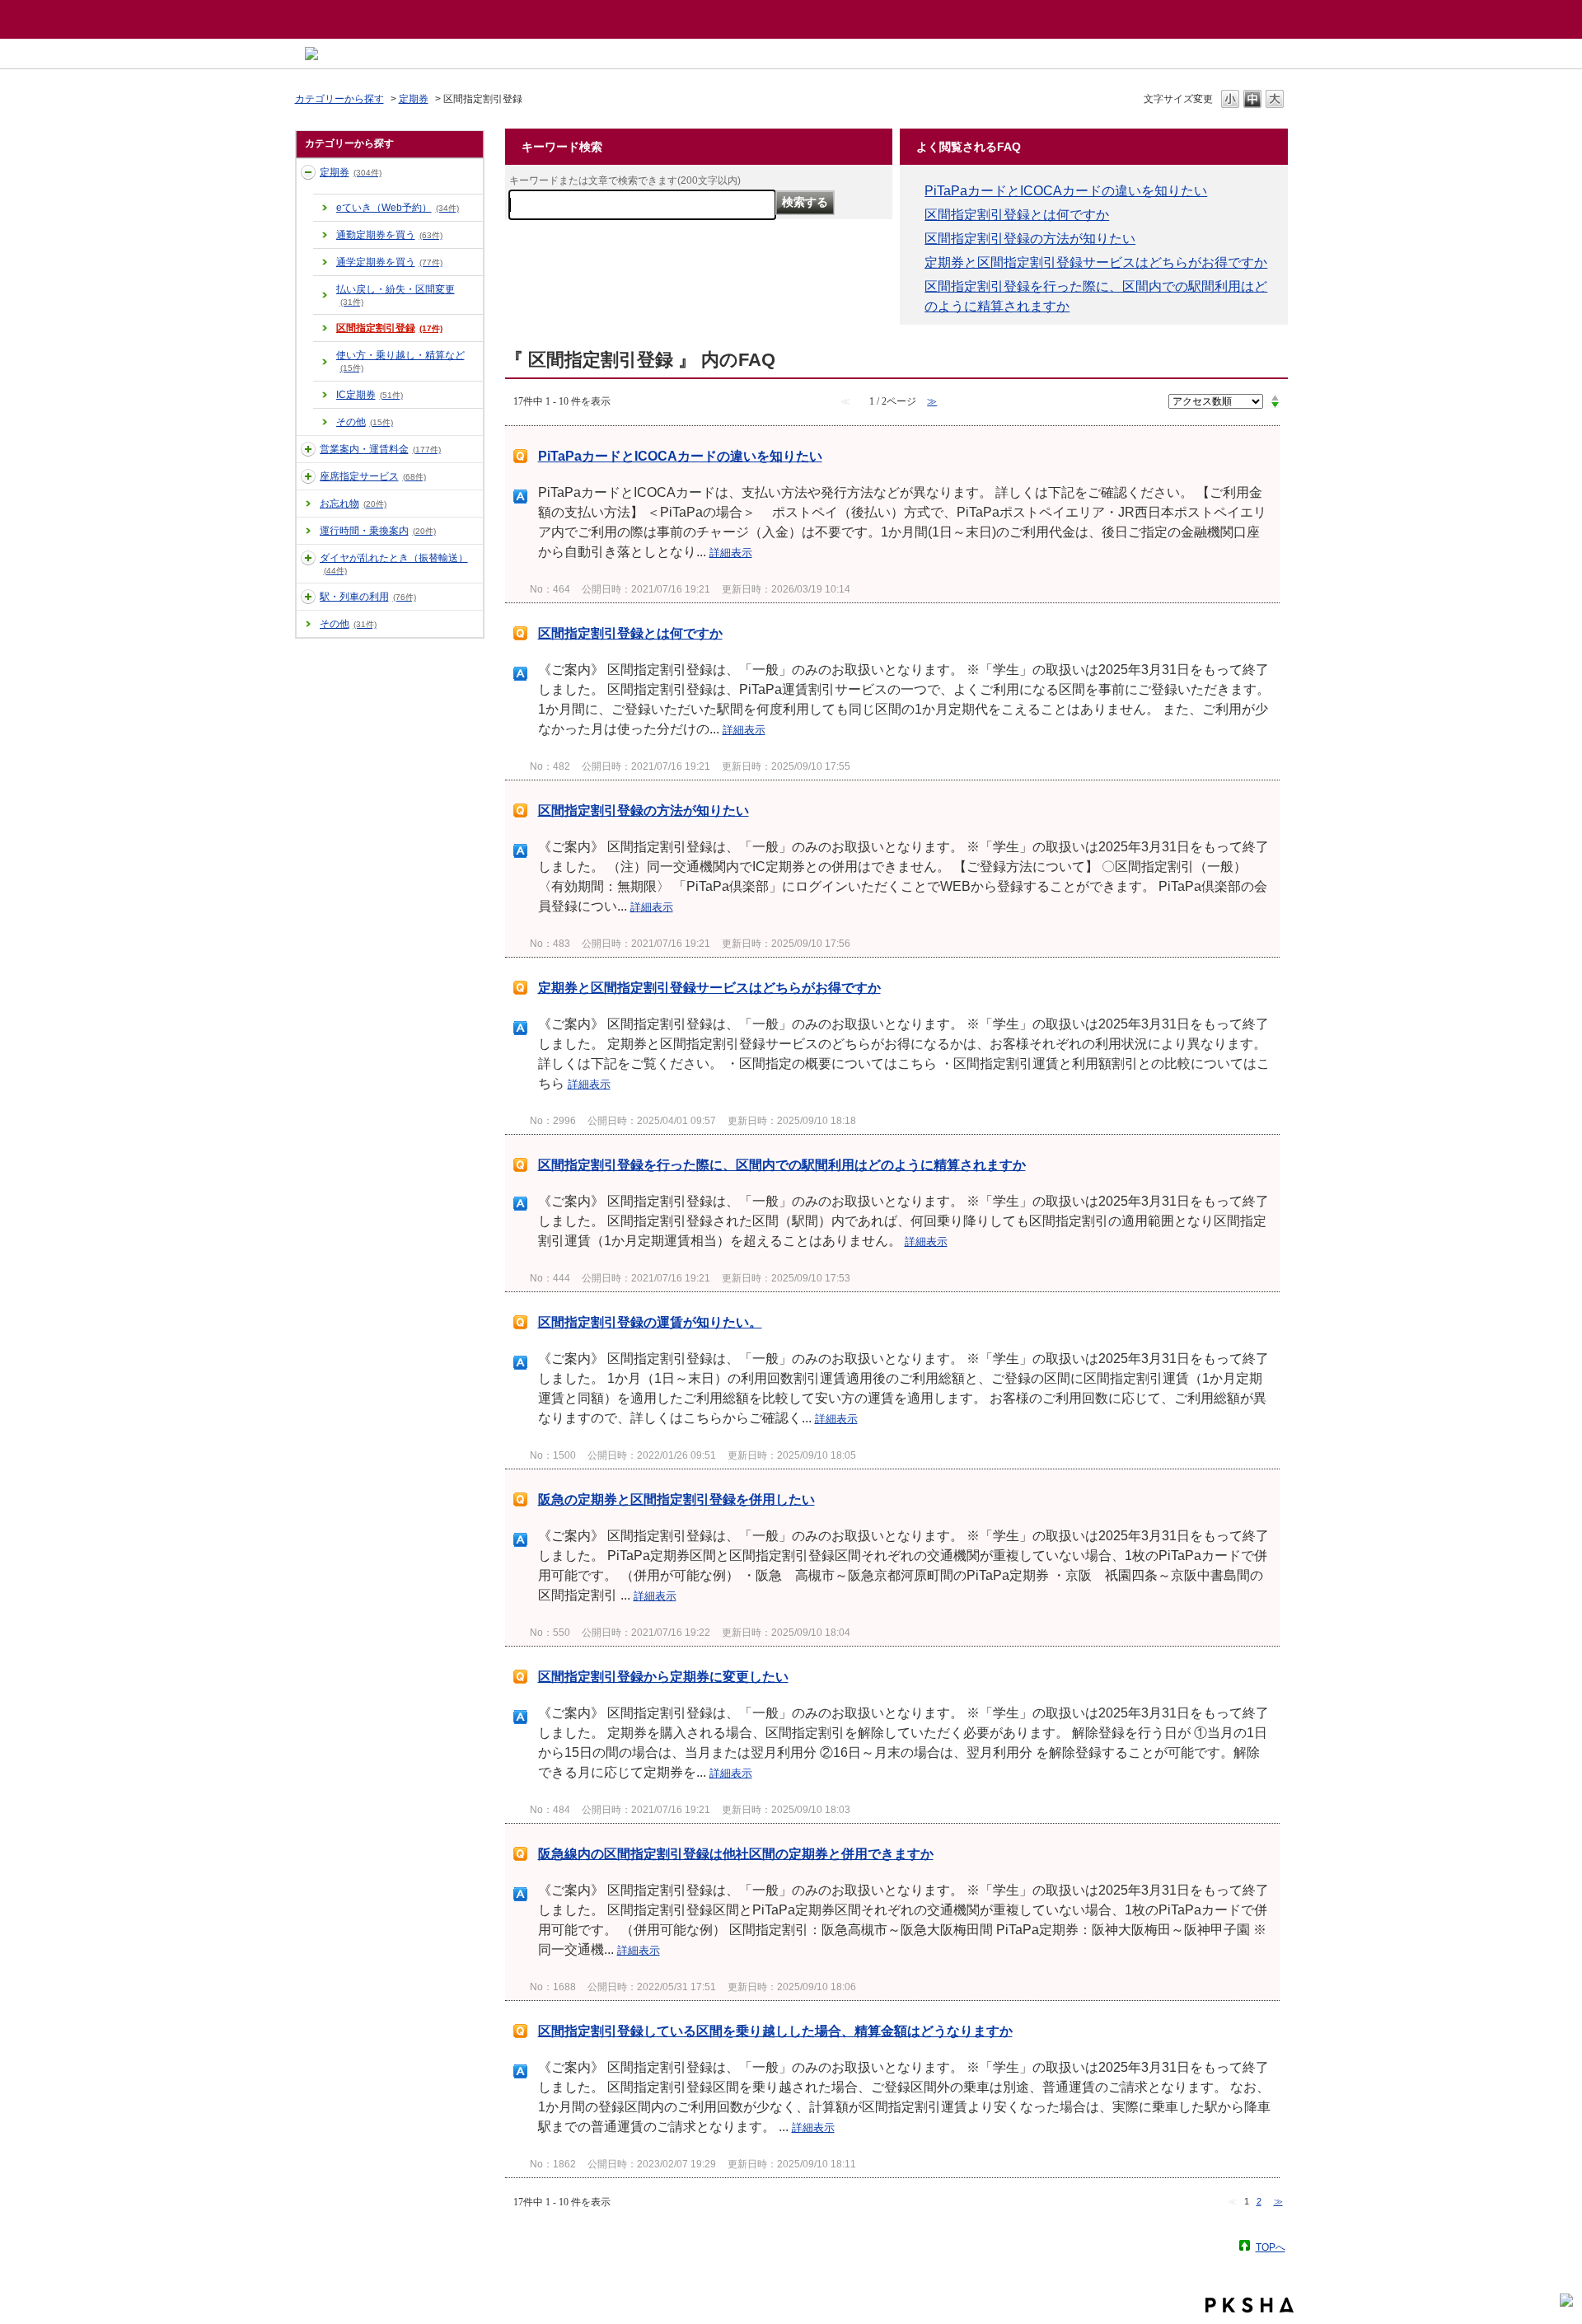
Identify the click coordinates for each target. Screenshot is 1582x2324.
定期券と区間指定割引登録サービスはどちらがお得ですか (1096, 262)
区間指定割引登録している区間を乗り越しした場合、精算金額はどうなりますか (775, 2031)
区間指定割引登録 (389, 328)
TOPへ (1271, 2247)
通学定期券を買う (389, 262)
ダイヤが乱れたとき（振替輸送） (394, 564)
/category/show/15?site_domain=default (308, 597)
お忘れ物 (353, 504)
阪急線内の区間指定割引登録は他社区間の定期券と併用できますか (736, 1854)
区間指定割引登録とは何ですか (1017, 215)
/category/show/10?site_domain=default (308, 172)
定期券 (414, 99)
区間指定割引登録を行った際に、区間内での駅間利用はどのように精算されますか (782, 1165)
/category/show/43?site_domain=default (308, 476)
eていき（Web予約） (398, 208)
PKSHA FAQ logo (1250, 2305)
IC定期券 (370, 395)
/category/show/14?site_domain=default (308, 558)
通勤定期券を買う (389, 235)
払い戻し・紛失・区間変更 (395, 295)
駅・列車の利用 (368, 597)
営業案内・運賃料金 (380, 449)
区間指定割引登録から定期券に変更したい (663, 1677)
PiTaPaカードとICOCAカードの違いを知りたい (1066, 191)
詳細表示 (731, 553)
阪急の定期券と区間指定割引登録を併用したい (676, 1499)
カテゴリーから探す (339, 99)
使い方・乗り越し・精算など (400, 361)
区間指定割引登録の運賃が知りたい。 (650, 1322)
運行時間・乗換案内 (378, 531)
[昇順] (1275, 397)
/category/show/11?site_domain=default (308, 449)
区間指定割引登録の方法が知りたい (1030, 239)
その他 (365, 422)
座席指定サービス (373, 476)
